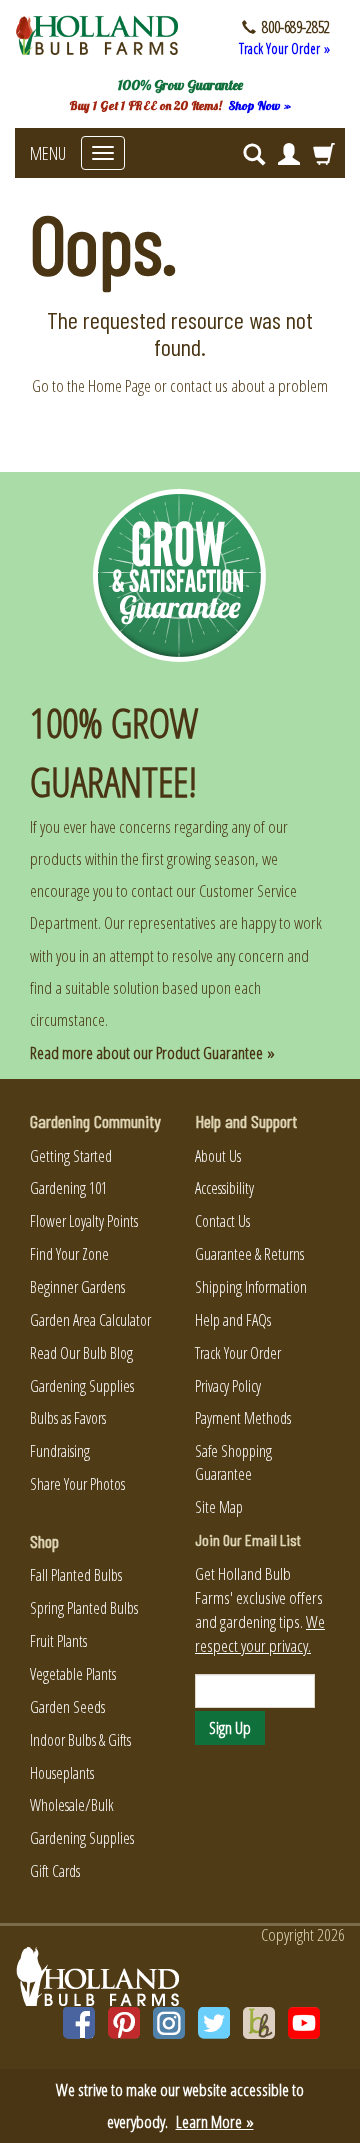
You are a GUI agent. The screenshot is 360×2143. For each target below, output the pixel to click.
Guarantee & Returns (249, 1254)
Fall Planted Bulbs (76, 1575)
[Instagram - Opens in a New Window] (169, 2023)
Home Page (119, 385)
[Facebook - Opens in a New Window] (79, 2023)
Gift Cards (55, 1871)
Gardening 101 (68, 1188)
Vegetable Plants (73, 1674)
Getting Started (71, 1156)
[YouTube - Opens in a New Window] (304, 2023)
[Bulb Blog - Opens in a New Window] (259, 2023)
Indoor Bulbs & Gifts (80, 1740)
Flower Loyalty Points (84, 1221)
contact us (199, 385)
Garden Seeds (67, 1707)
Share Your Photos (77, 1484)
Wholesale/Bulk (72, 1805)
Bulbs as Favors (68, 1418)
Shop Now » (259, 105)
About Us (218, 1156)
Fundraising (60, 1451)
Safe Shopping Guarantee (233, 1462)
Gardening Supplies (82, 1386)
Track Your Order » (284, 48)
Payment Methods (243, 1418)
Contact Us (222, 1221)
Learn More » (215, 2121)
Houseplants (62, 1773)
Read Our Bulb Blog (81, 1353)
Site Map (219, 1507)
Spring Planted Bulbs (84, 1608)
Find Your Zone (69, 1254)
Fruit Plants (58, 1641)
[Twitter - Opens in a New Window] (214, 2023)
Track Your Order (238, 1353)
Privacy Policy (228, 1386)
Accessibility (224, 1188)
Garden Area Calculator (90, 1320)
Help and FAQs (233, 1320)
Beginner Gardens (77, 1287)
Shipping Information (251, 1287)
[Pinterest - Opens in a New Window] (124, 2023)
